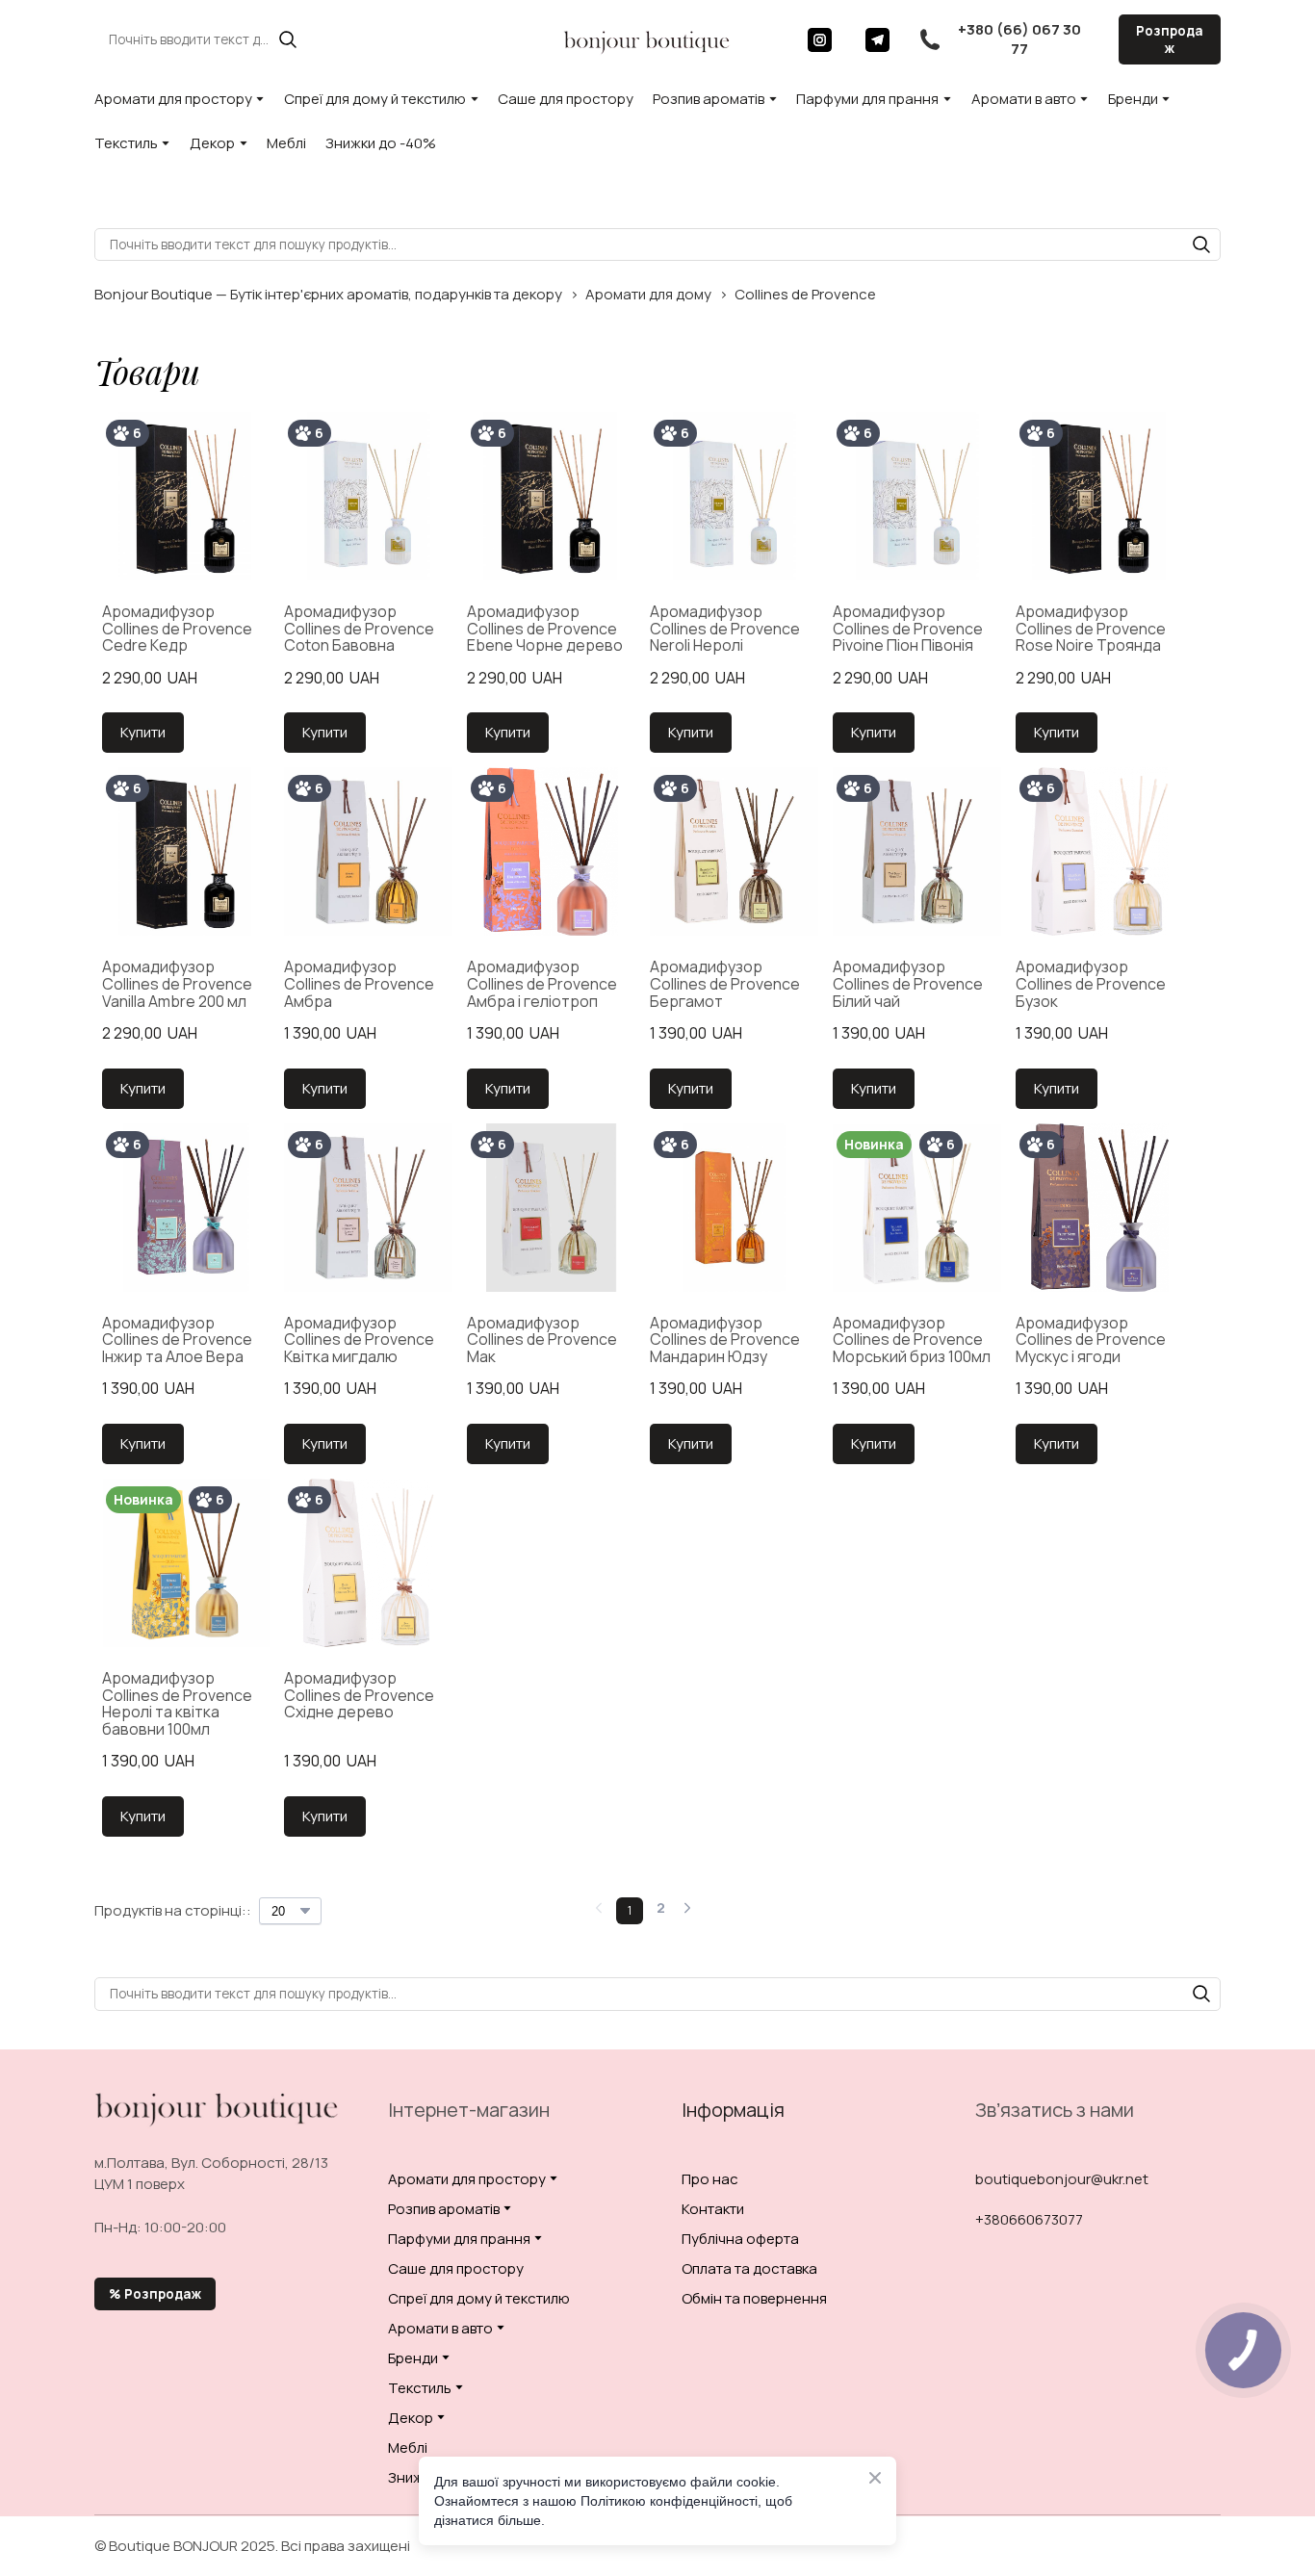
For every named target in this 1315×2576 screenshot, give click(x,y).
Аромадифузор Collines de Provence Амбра (359, 984)
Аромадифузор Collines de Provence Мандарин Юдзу (725, 1340)
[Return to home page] (647, 39)
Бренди (1133, 99)
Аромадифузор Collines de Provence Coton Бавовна (359, 629)
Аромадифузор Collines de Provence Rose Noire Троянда (1091, 629)
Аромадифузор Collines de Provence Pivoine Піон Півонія (908, 629)
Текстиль (126, 143)
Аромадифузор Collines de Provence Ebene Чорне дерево (545, 629)
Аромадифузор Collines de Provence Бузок (1091, 984)
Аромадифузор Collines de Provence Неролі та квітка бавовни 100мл (177, 1704)
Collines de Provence (805, 294)
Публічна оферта (740, 2239)
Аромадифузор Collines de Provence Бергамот (725, 984)
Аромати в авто (1024, 99)
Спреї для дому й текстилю (375, 99)
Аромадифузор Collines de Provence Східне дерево (359, 1696)
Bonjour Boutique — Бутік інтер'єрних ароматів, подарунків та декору (328, 294)
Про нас (710, 2179)
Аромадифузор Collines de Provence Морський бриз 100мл (912, 1340)
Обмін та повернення (754, 2298)
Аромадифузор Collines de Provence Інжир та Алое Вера (177, 1340)
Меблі (286, 143)
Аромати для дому (648, 294)
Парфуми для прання (867, 99)
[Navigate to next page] (687, 1911)
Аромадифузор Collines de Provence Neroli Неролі (725, 629)
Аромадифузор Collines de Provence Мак (542, 1340)
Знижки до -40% (381, 143)
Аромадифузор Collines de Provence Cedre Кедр (177, 629)
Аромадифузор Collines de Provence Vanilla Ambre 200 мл (177, 984)
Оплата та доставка (749, 2268)
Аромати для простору (173, 99)
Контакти (713, 2209)
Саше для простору (566, 99)
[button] (288, 39)
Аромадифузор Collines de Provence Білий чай (908, 984)
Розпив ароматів (709, 99)
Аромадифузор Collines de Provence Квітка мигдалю (359, 1340)
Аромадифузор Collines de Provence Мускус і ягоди (1091, 1340)
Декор (212, 143)
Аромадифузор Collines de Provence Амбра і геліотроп (542, 984)
